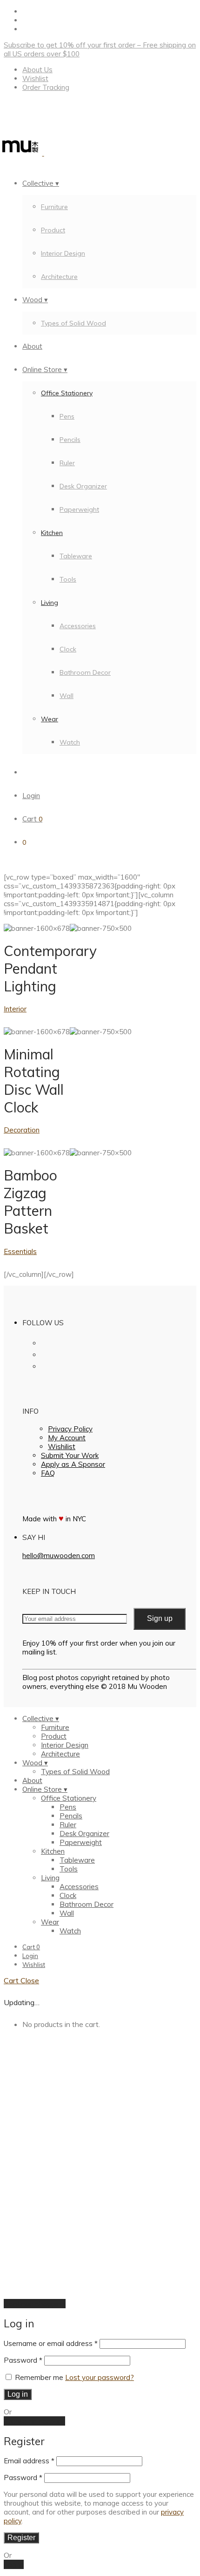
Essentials (20, 1251)
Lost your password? (100, 2377)
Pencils (70, 440)
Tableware (76, 556)
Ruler (67, 463)
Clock (68, 649)
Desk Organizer (83, 486)
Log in (18, 2394)
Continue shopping (35, 2304)
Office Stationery (67, 393)
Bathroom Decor (85, 672)
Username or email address (51, 2343)
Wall (67, 696)
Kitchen (52, 533)
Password (23, 2360)
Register (21, 2538)
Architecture (59, 277)
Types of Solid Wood (73, 323)
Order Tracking (46, 87)
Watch (70, 742)
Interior (15, 1009)
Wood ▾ (35, 300)
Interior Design (63, 253)
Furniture (54, 207)
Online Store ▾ (45, 369)
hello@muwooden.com (59, 1556)
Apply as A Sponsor (73, 1464)
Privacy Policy (70, 1429)
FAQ (48, 1473)
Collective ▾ (41, 183)
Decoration (22, 1130)
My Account (67, 1438)
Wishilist (62, 1447)
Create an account (34, 2421)
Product (53, 230)
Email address (29, 2461)
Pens (67, 416)
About (32, 346)
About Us (37, 70)
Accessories (78, 626)
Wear (50, 719)
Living (50, 603)
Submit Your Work (70, 1455)
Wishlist (35, 78)
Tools (68, 579)
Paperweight (79, 509)
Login (31, 796)
